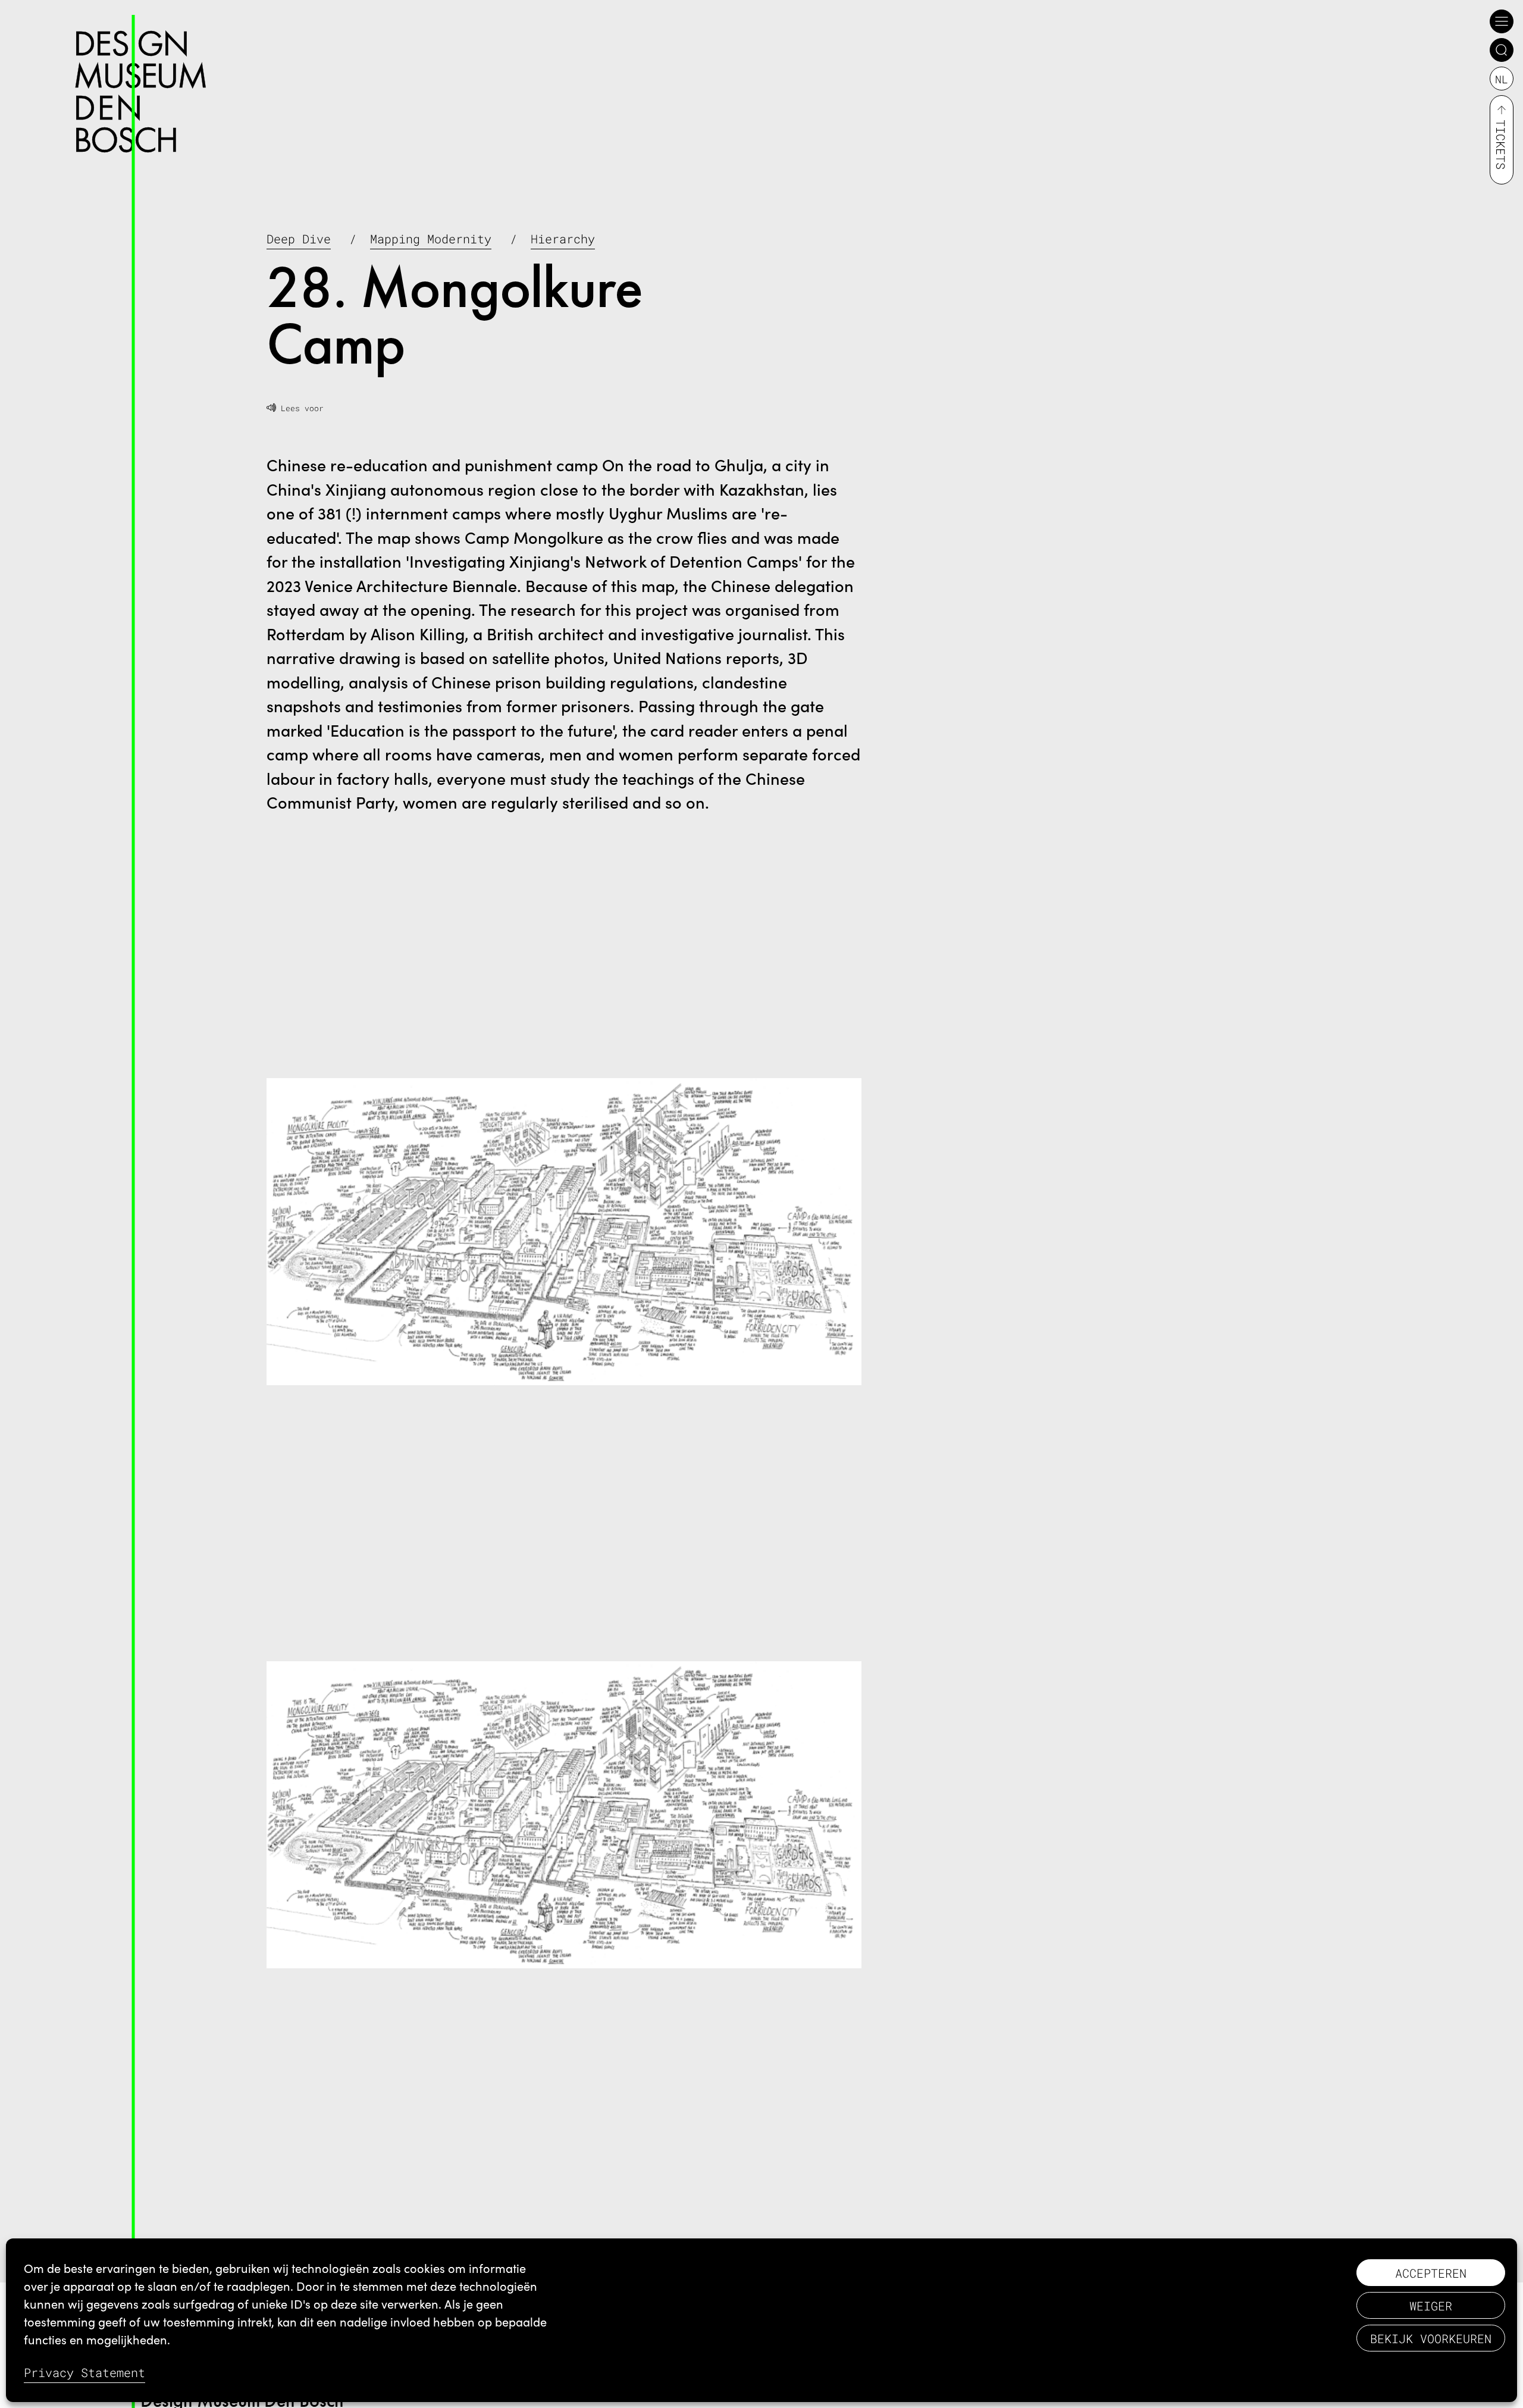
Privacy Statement (84, 2372)
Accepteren (1431, 2273)
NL (1502, 79)
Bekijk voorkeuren (1431, 2338)
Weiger (1431, 2306)
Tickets (1501, 145)
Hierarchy (563, 239)
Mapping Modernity (431, 239)
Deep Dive (299, 239)
